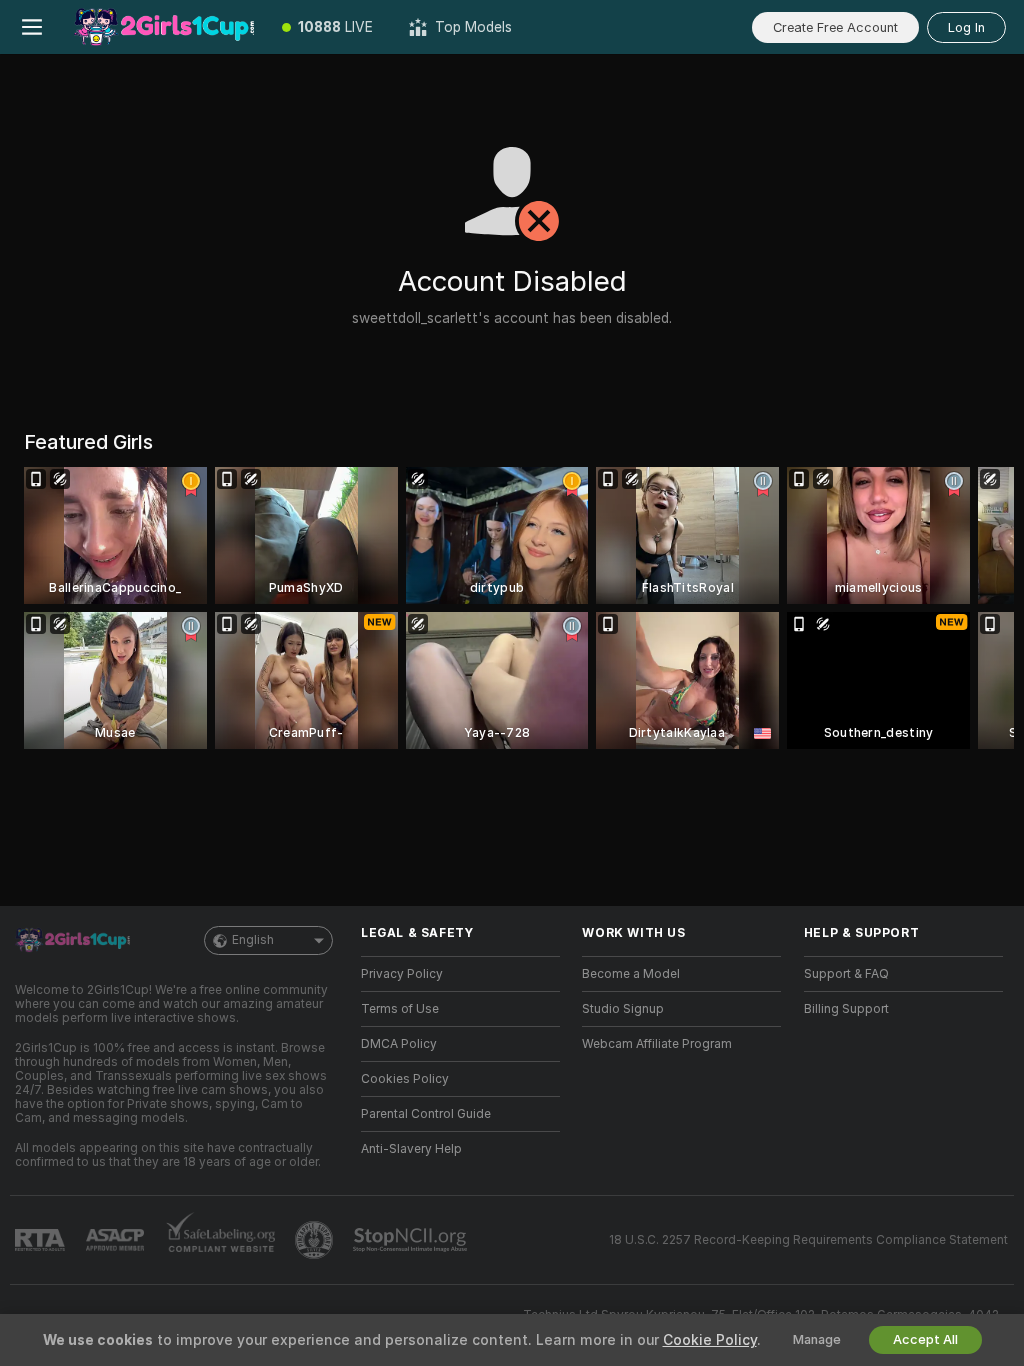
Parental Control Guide (426, 1114)
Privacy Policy (402, 974)
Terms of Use (400, 1009)
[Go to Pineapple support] (316, 1240)
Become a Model (631, 974)
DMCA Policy (399, 1044)
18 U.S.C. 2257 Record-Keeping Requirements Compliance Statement (808, 1240)
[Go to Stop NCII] (412, 1240)
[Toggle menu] (32, 27)
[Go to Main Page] (164, 27)
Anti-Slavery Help (411, 1149)
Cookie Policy (710, 1340)
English (253, 940)
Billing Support (846, 1009)
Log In (966, 27)
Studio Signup (623, 1009)
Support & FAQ (846, 974)
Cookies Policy (405, 1079)
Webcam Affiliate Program (657, 1044)
